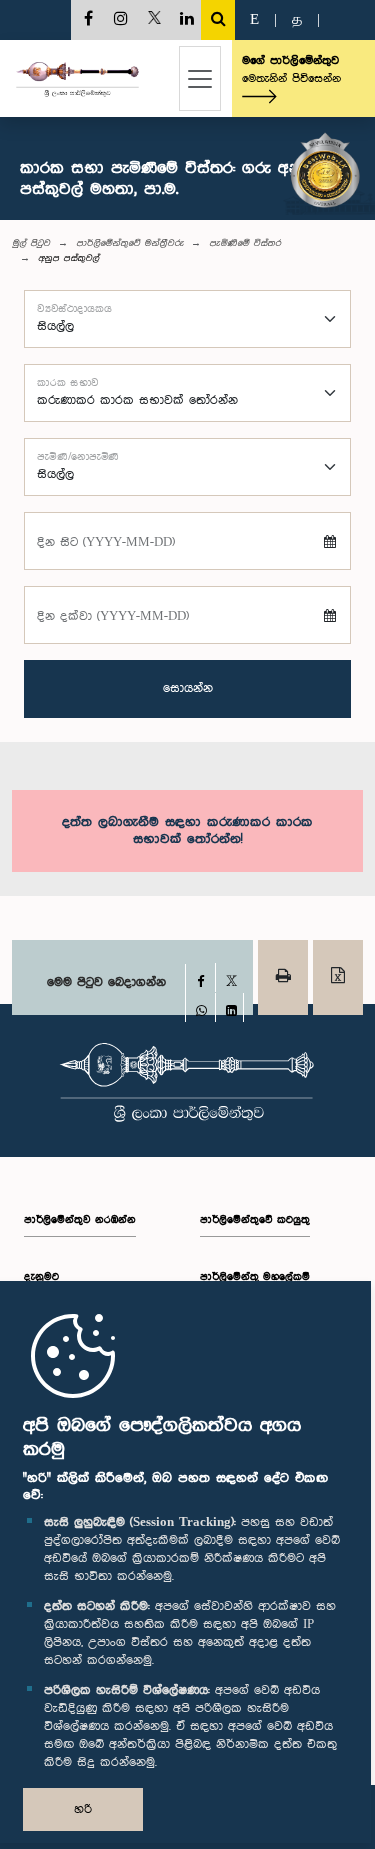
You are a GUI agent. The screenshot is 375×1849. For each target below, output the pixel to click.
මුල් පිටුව (31, 243)
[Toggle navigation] (200, 78)
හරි (83, 1809)
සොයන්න (188, 688)
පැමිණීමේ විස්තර (245, 243)
